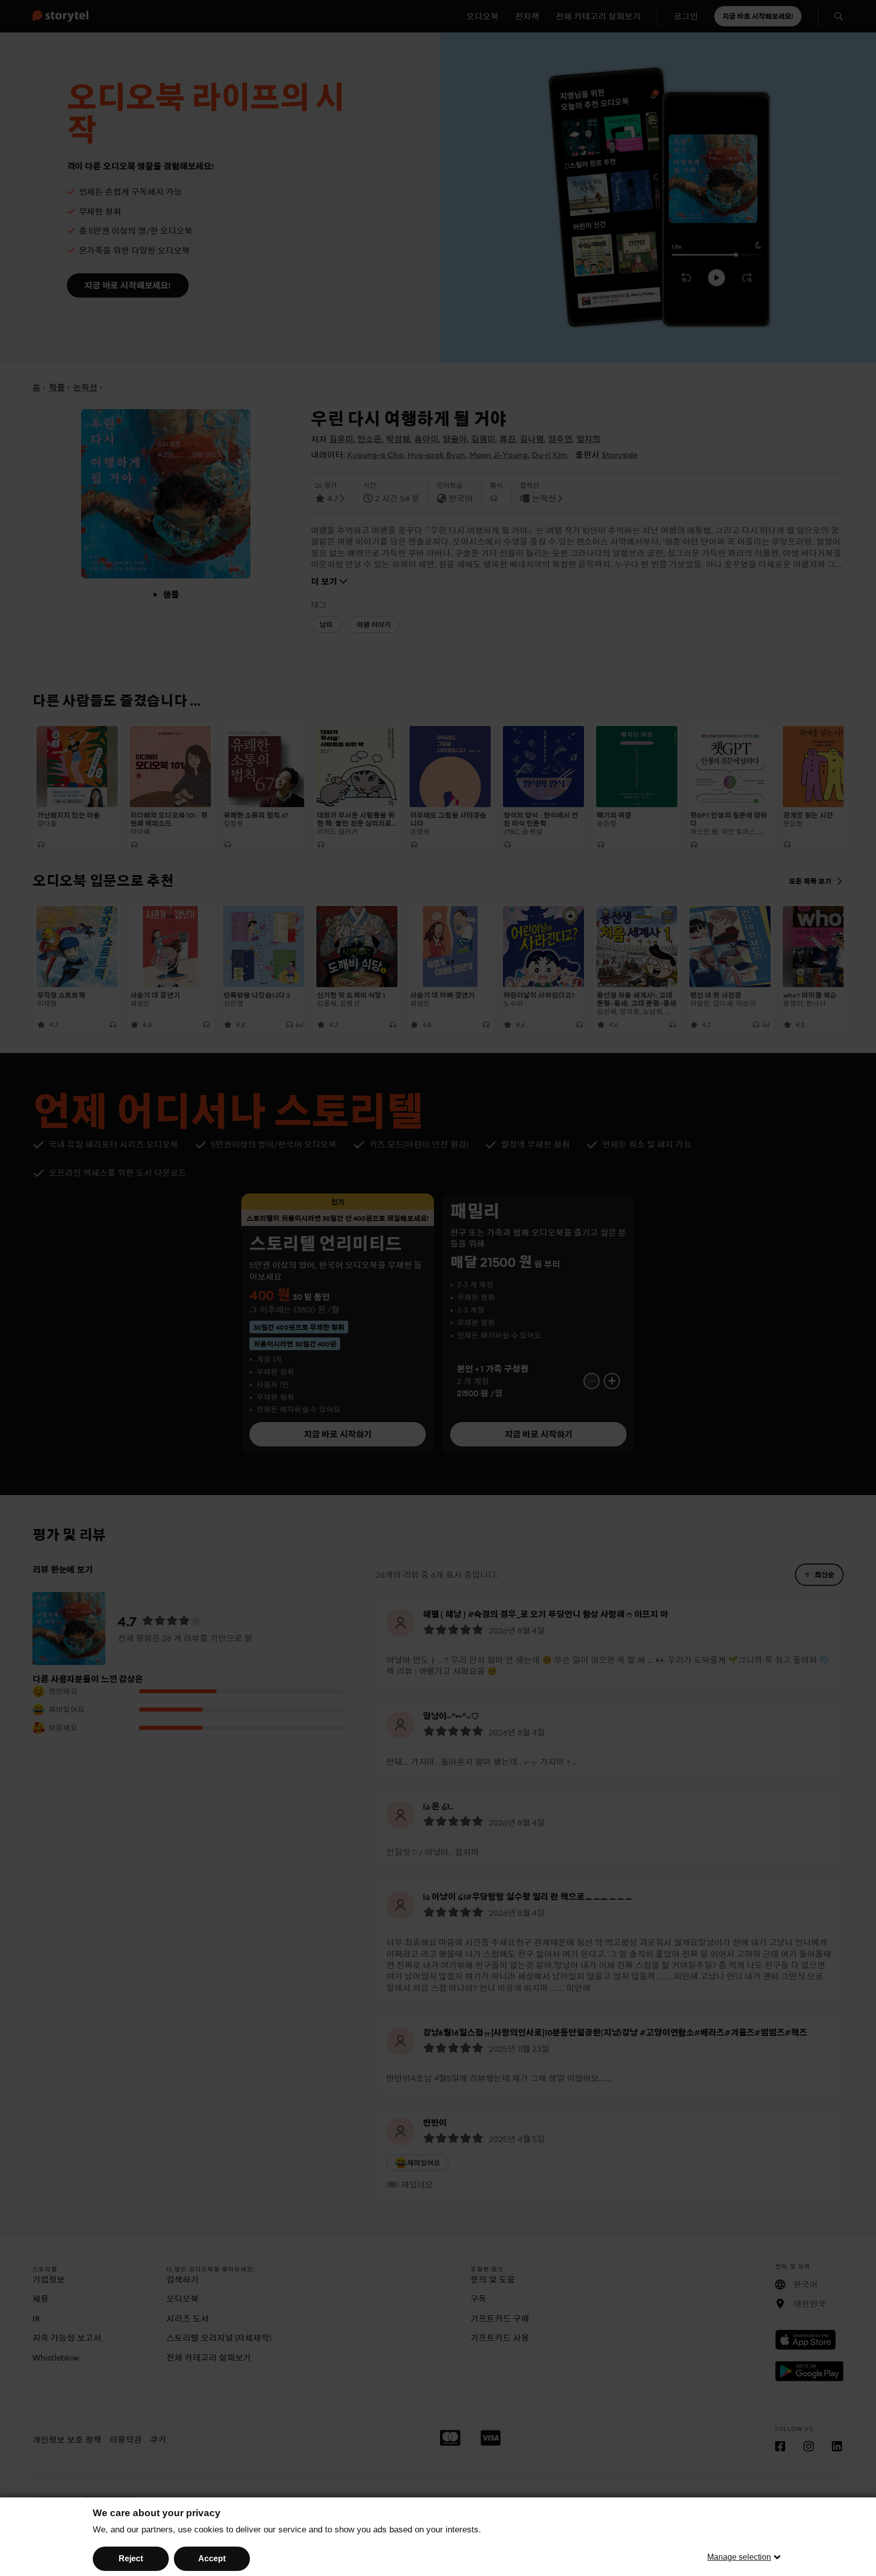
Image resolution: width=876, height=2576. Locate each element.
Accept (212, 2559)
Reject (131, 2559)
